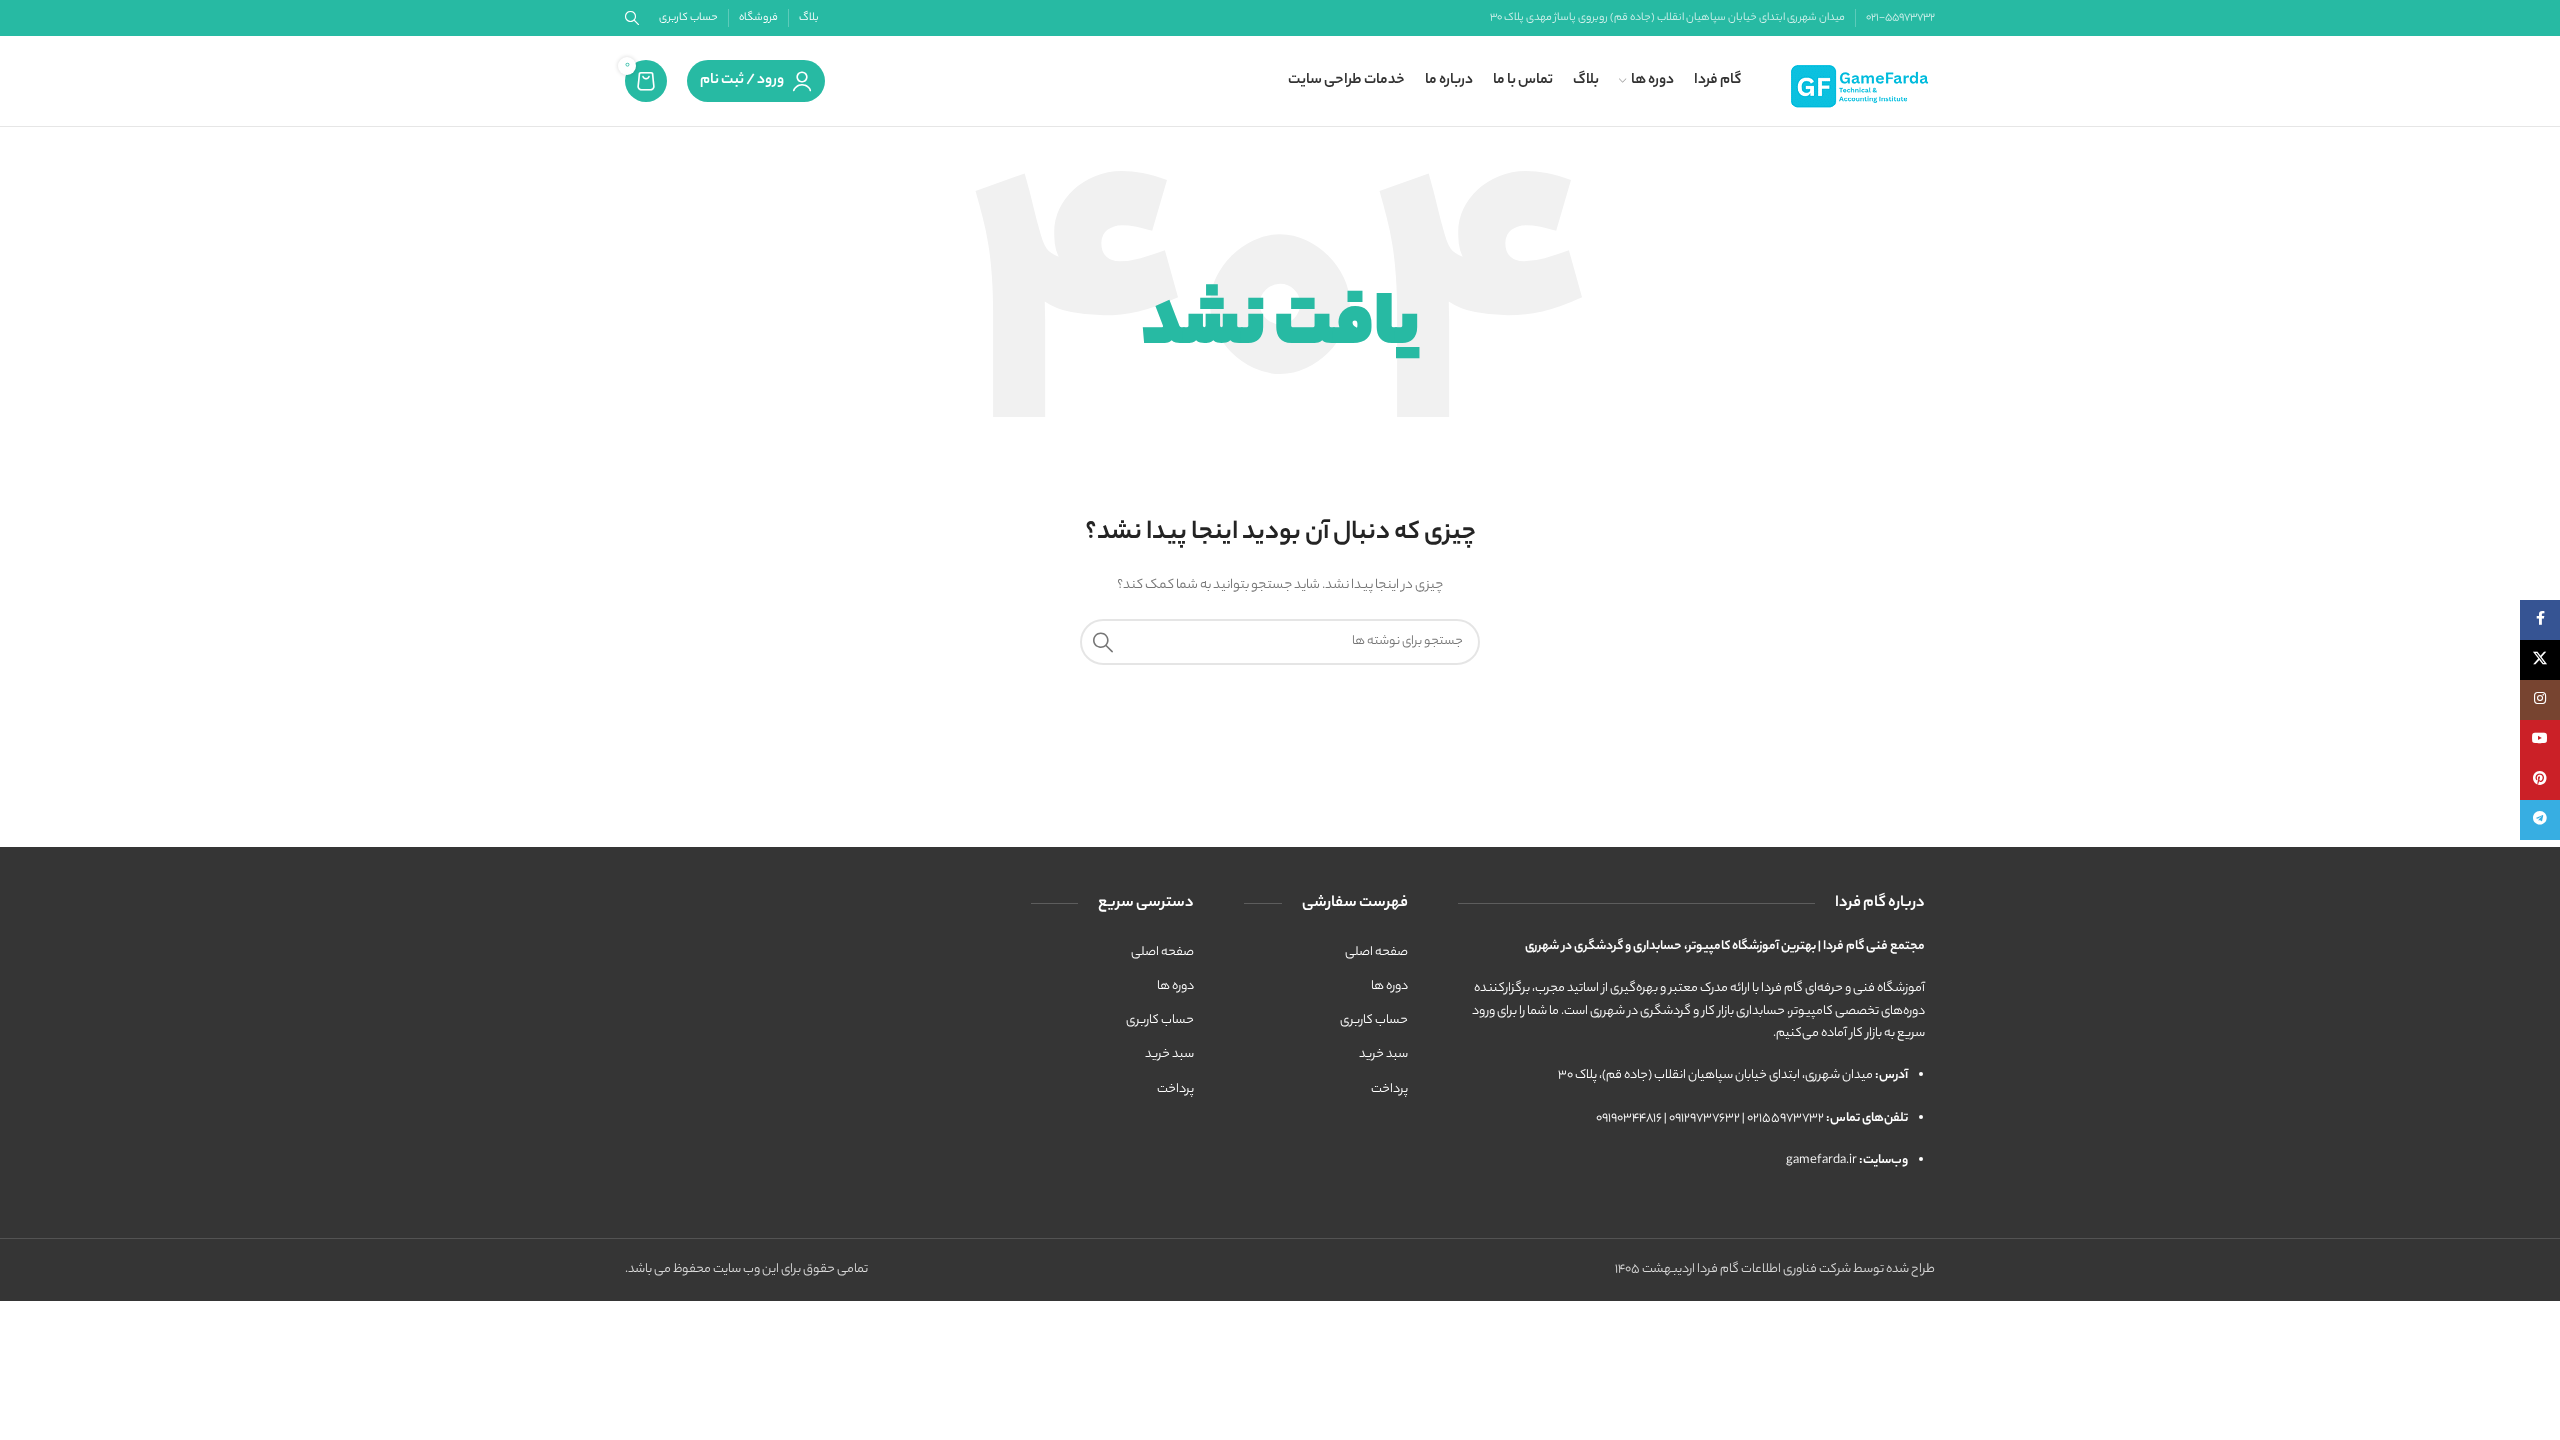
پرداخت (1389, 1089)
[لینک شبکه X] (2540, 660)
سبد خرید (1383, 1054)
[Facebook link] (2540, 620)
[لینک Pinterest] (2540, 780)
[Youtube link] (2540, 740)
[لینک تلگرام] (2540, 820)
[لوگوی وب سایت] (1860, 80)
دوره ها (1389, 986)
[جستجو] (1103, 642)
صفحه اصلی (1376, 952)
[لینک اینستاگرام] (2540, 700)
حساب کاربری (1374, 1020)
